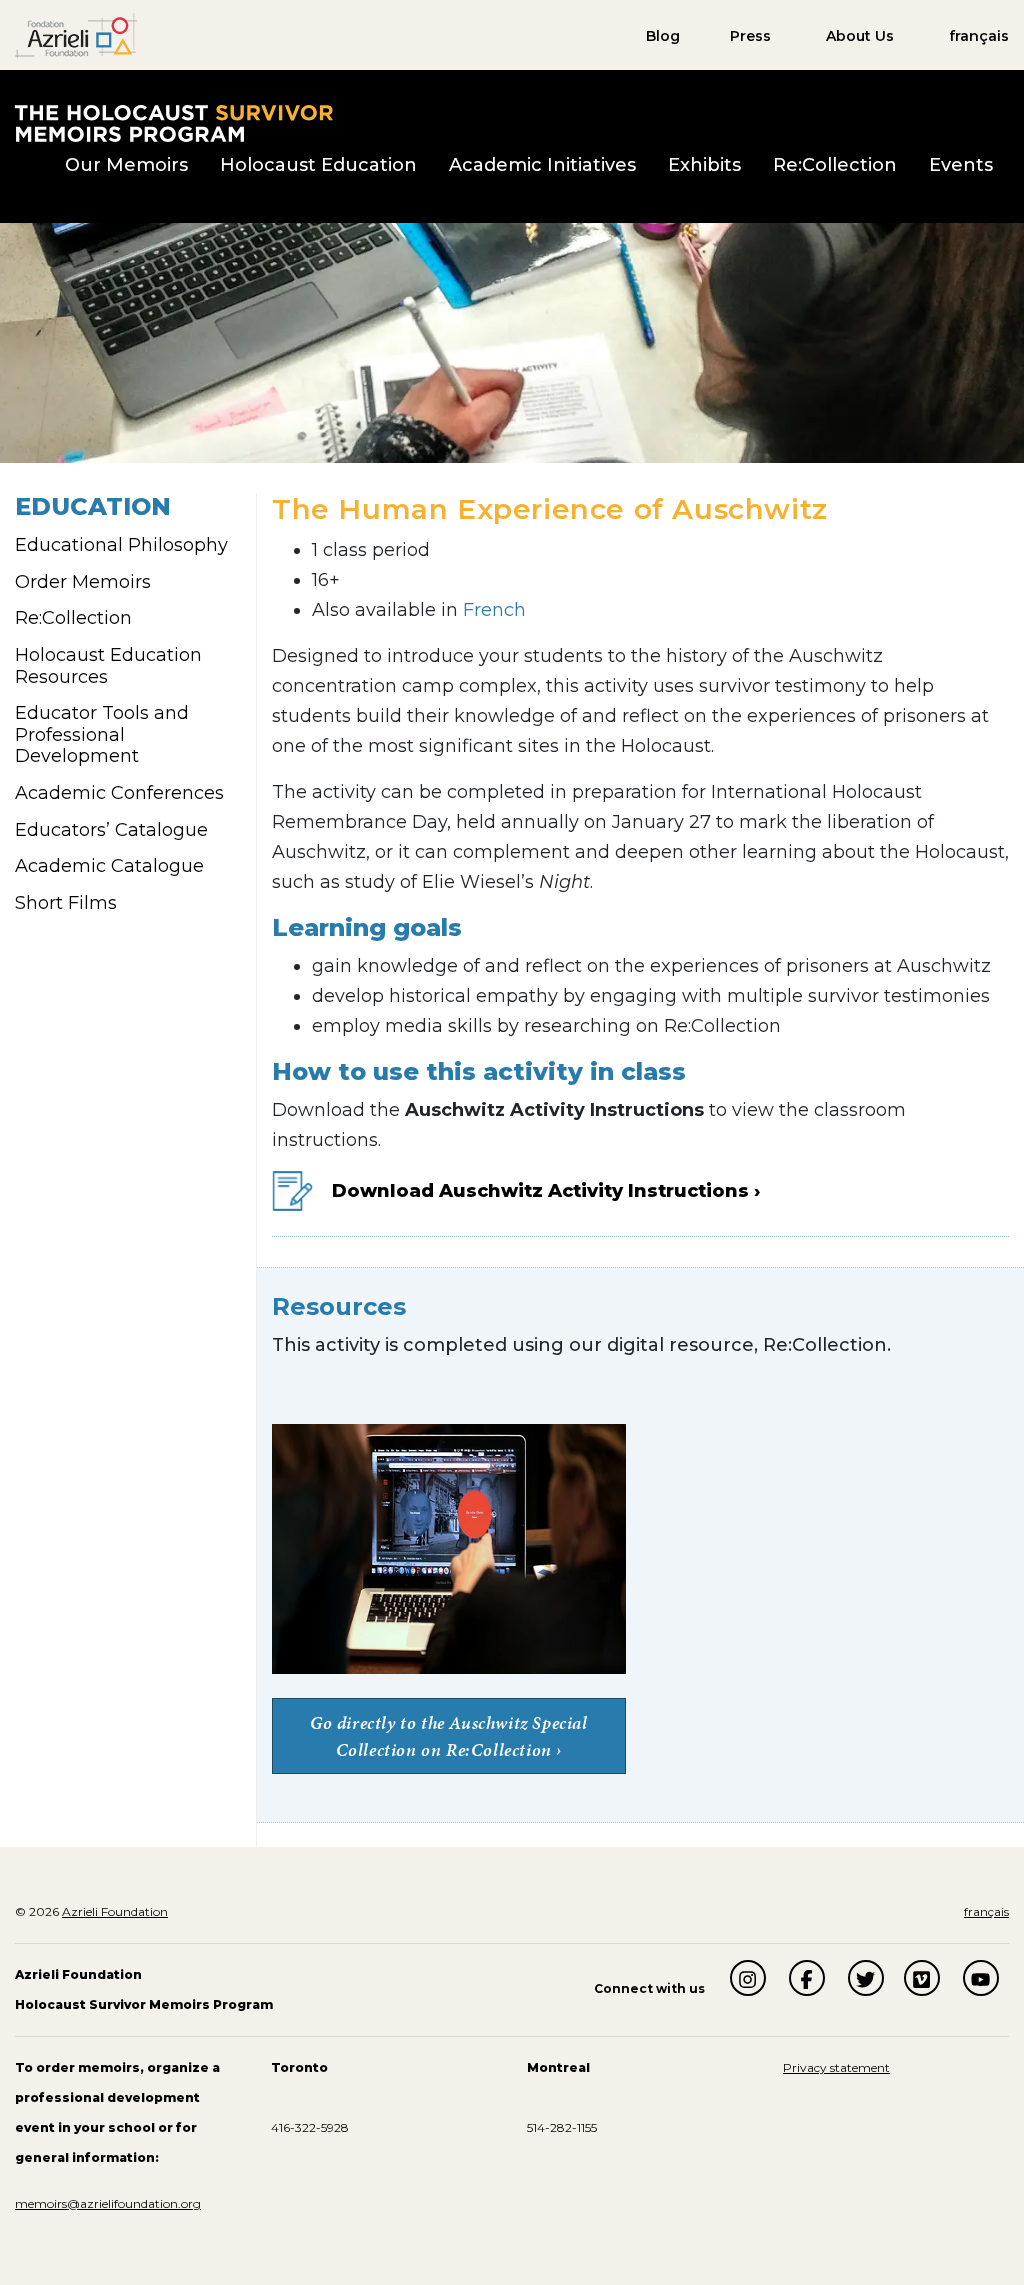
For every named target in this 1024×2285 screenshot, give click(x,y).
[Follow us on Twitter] (866, 1978)
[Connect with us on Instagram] (748, 1978)
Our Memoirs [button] (126, 165)
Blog (663, 36)
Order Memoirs (83, 582)
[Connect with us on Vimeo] (922, 1978)
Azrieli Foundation (115, 1911)
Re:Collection (835, 165)
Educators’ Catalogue (111, 830)
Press (750, 36)
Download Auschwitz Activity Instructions (540, 1191)
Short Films (66, 903)
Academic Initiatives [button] (542, 165)
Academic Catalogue (109, 866)
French (494, 610)
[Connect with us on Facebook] (807, 1978)
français (979, 36)
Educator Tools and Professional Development (102, 734)
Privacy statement (836, 2067)
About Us (860, 36)
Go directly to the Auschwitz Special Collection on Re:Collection (449, 1736)
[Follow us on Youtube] (981, 1978)
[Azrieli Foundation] (76, 34)
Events (961, 165)
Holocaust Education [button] (318, 165)
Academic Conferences (119, 793)
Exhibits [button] (704, 165)
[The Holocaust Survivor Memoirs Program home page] (174, 122)
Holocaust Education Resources (108, 666)
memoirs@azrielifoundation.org (108, 2203)
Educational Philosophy (121, 545)
